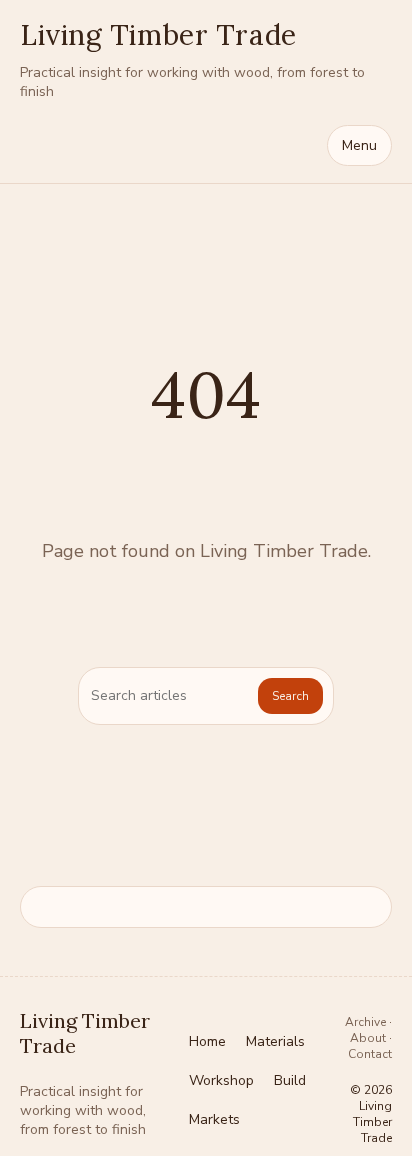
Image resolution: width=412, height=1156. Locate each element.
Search (290, 696)
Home (207, 1041)
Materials (275, 1041)
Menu (359, 145)
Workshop (221, 1080)
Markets (214, 1119)
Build (290, 1080)
